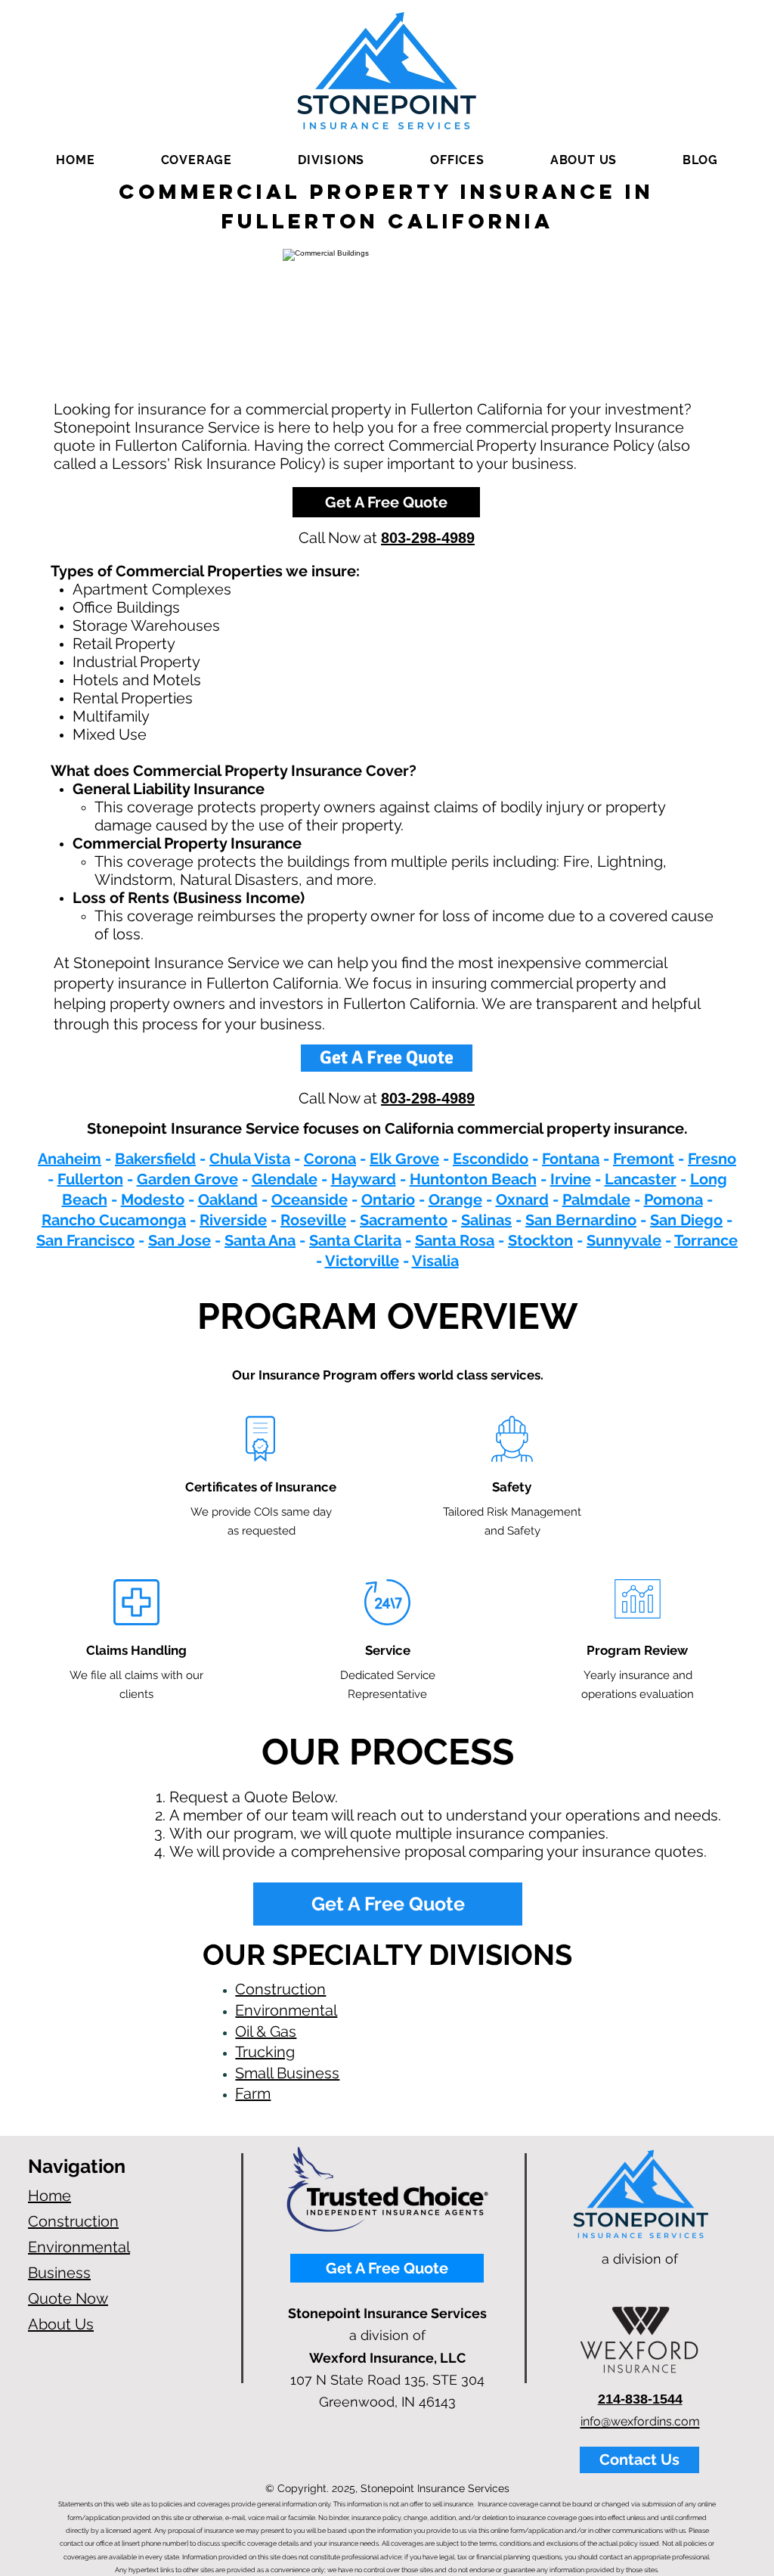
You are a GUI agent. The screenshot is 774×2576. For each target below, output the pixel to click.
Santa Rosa (455, 1240)
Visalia (435, 1261)
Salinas (486, 1220)
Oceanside (310, 1200)
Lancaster (641, 1179)
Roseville (313, 1220)
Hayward (364, 1179)
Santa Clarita (355, 1240)
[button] (196, 160)
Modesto (153, 1200)
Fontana (571, 1159)
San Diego (686, 1220)
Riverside (233, 1220)
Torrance (706, 1240)
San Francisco (85, 1240)
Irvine (571, 1179)
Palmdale (596, 1200)
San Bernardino (581, 1220)
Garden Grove (187, 1179)
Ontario (388, 1200)
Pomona (673, 1200)
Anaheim (70, 1159)
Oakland (228, 1200)
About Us (61, 2324)
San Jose (180, 1240)
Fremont (644, 1159)
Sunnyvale (624, 1240)
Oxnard (522, 1200)
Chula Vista (250, 1159)
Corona (330, 1159)
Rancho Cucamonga (114, 1220)
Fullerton (90, 1179)
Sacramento (404, 1220)
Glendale (285, 1179)
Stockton (540, 1240)
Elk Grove (404, 1159)
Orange (455, 1200)
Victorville (362, 1261)
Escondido (491, 1159)
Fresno (712, 1159)
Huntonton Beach (473, 1179)
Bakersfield (155, 1159)
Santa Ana (260, 1240)
